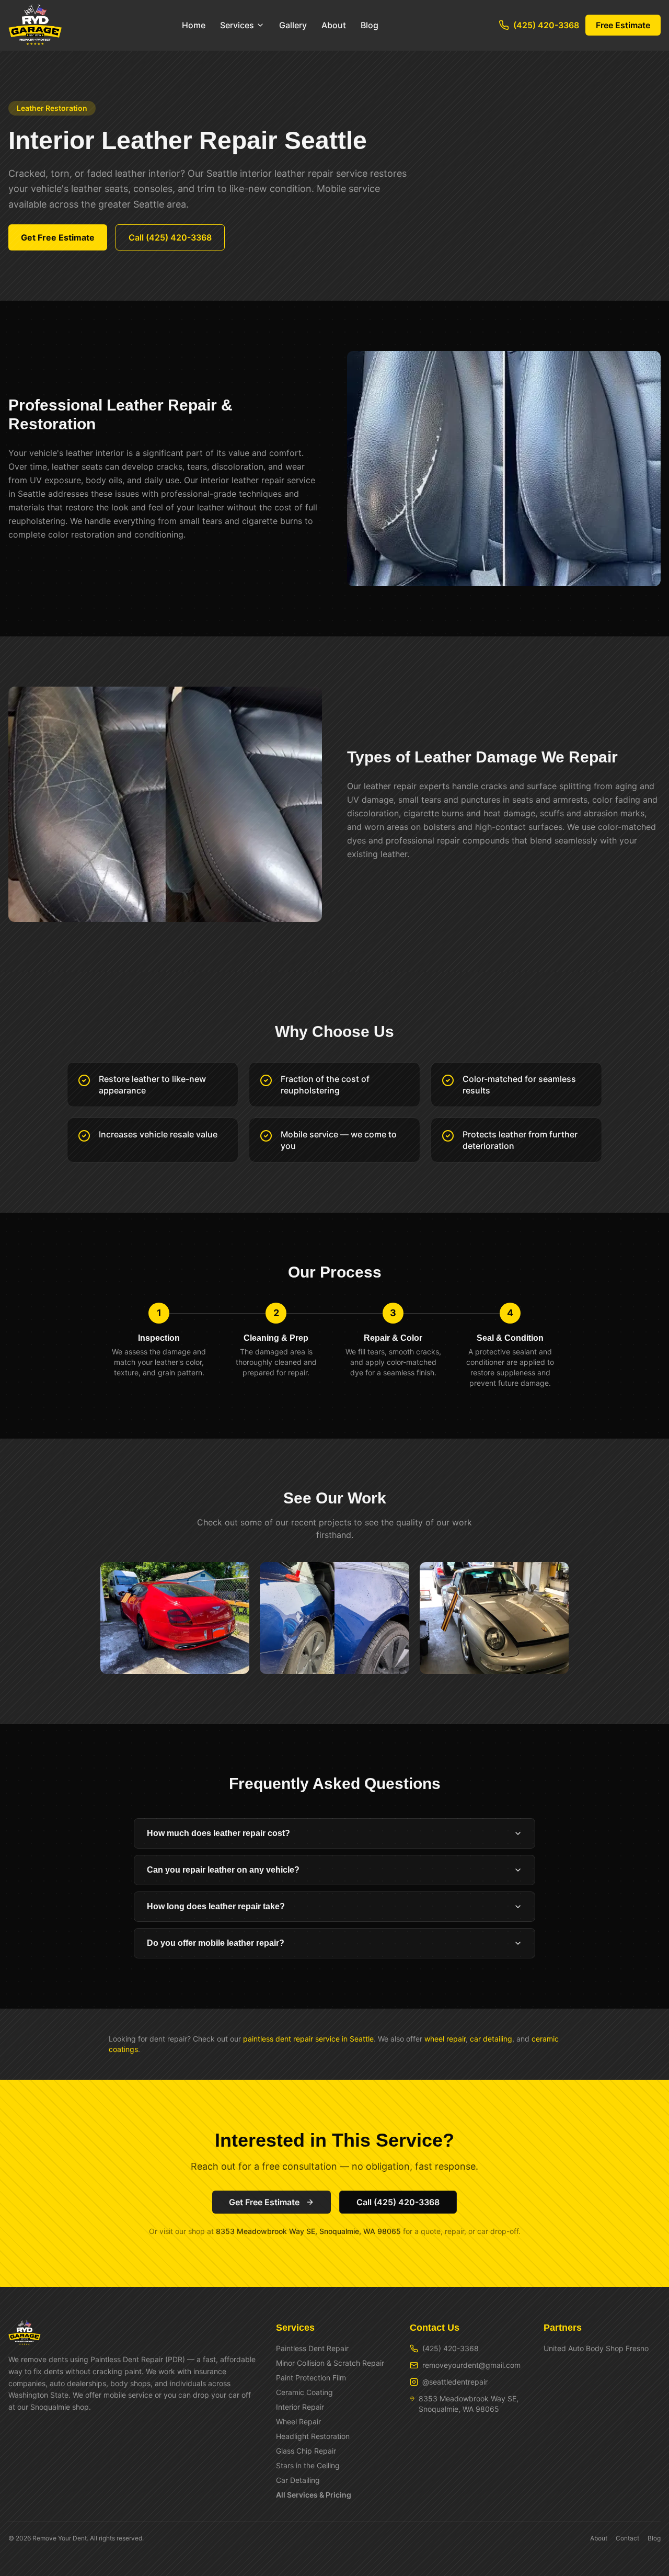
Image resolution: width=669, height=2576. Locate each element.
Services (237, 25)
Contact (627, 2538)
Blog (370, 25)
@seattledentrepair (455, 2382)
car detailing (491, 2039)
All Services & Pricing (314, 2495)
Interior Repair (300, 2407)
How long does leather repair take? (216, 1906)
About (334, 25)
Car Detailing (298, 2480)
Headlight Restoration (313, 2436)
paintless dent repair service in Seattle (308, 2039)
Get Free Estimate (58, 237)
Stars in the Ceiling (308, 2465)
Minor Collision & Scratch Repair (330, 2363)
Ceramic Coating (304, 2392)
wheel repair (445, 2039)
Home (194, 25)
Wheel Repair (298, 2421)
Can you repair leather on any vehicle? (223, 1870)
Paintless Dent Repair (312, 2348)
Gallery (293, 25)
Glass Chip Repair (306, 2451)
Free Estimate (623, 25)
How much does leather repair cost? (218, 1833)
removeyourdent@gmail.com (471, 2365)
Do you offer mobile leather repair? (216, 1943)
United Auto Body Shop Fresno (596, 2348)
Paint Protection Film (311, 2378)
